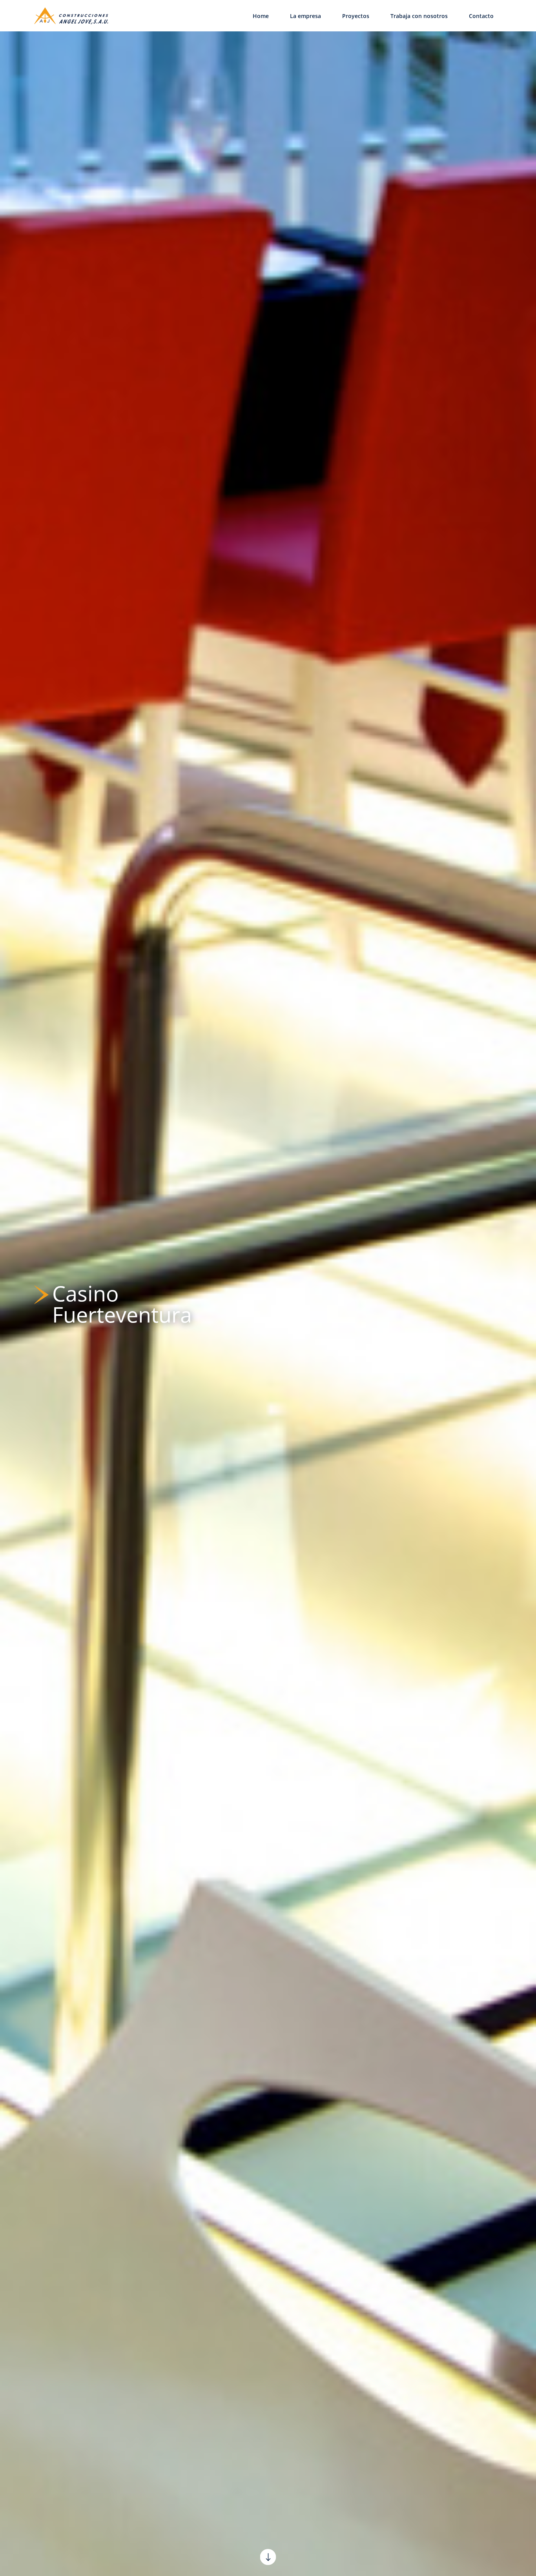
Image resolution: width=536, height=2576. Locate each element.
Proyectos (356, 16)
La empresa (305, 16)
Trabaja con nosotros (419, 16)
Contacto (481, 16)
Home (261, 16)
